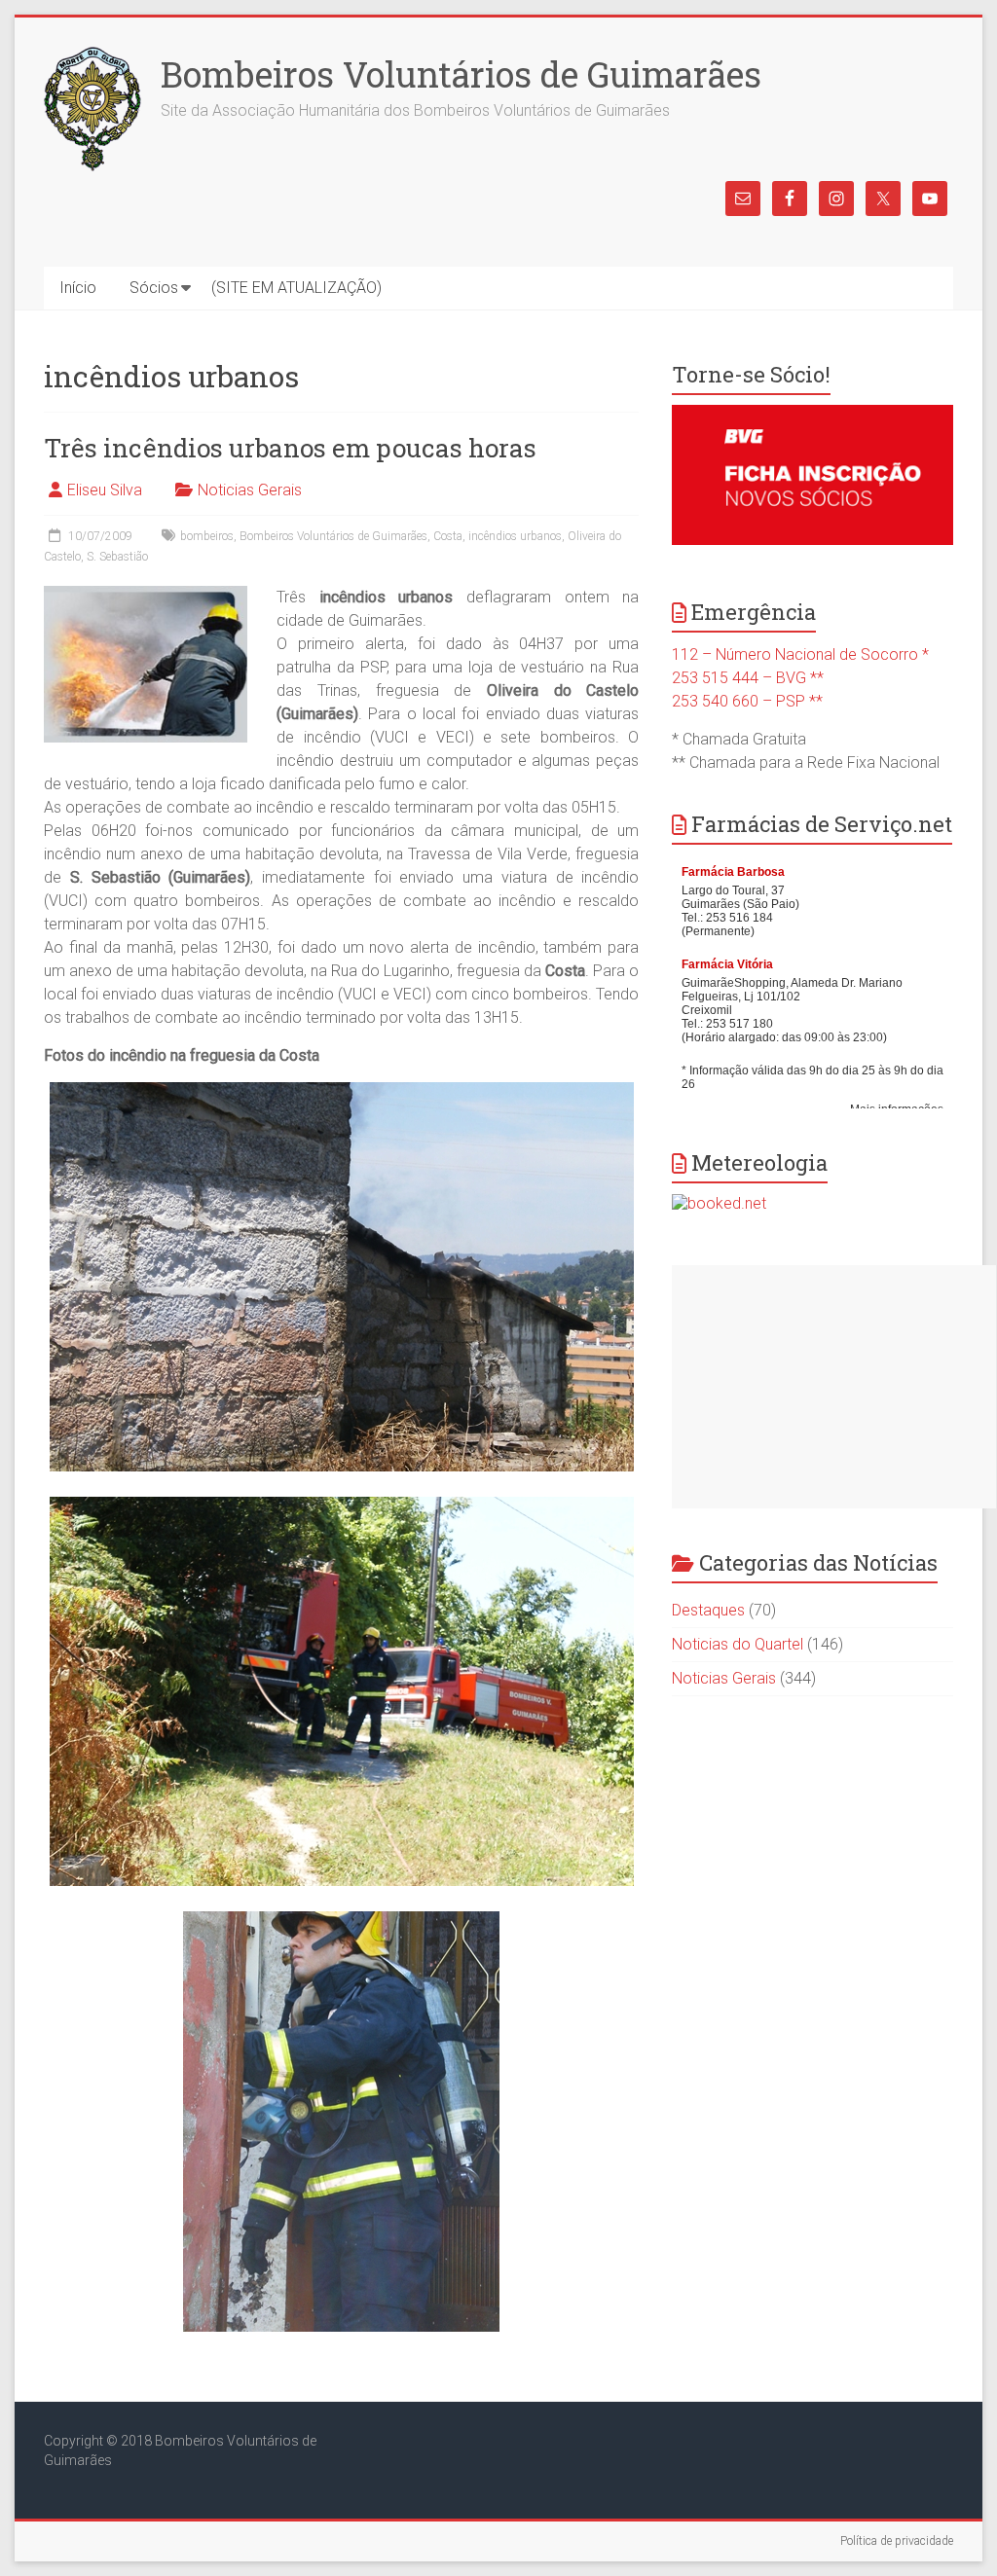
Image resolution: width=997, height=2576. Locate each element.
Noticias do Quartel (738, 1644)
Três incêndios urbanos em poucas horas (290, 448)
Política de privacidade (897, 2541)
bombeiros (207, 536)
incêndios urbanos (515, 536)
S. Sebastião (117, 557)
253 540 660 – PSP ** (747, 701)
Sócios (154, 288)
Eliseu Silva (105, 490)
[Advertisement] (834, 1387)
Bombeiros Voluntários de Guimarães (461, 74)
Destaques (708, 1610)
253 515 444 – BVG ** (748, 678)
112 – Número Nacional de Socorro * (800, 654)
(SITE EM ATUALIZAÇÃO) (296, 288)
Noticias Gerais (250, 490)
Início (78, 288)
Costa (448, 536)
